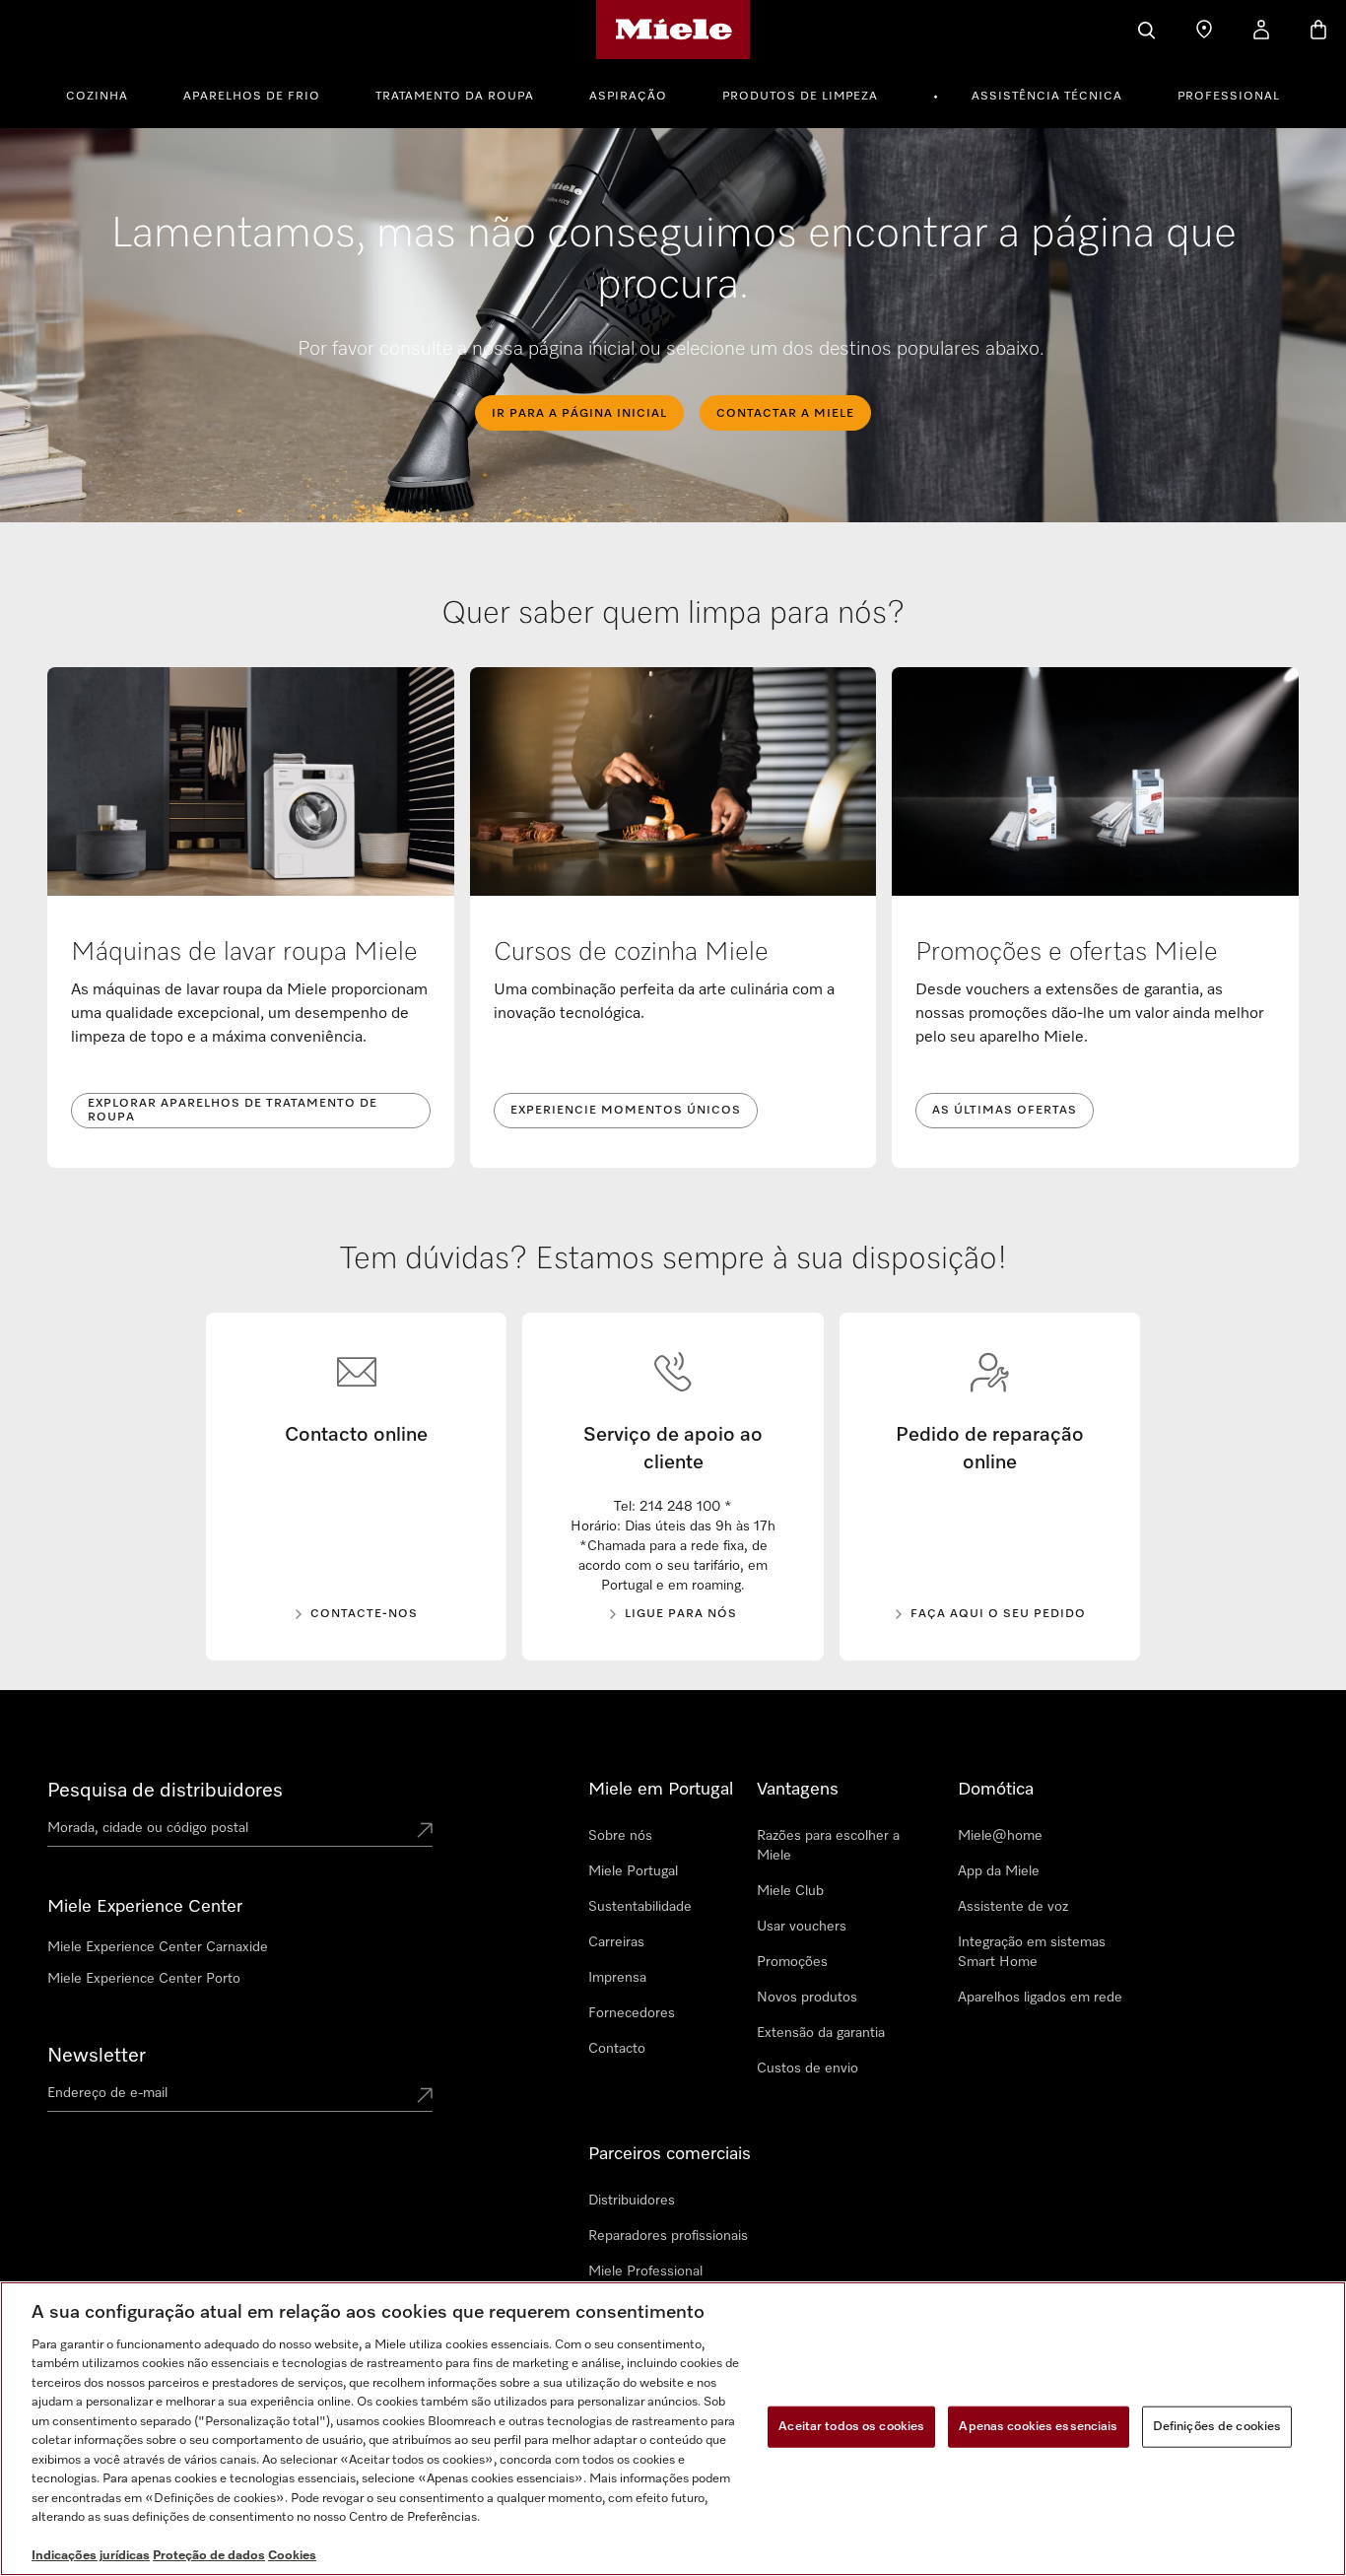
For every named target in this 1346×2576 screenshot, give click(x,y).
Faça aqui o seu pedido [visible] (998, 1614)
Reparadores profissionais (668, 2236)
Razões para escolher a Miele (828, 1846)
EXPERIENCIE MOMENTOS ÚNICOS (626, 1111)
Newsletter (97, 2056)
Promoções (792, 1962)
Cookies (292, 2556)
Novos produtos (807, 1998)
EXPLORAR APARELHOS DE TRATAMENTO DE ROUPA (233, 1111)
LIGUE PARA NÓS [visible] (681, 1614)
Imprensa (617, 1978)
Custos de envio (808, 2068)
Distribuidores (632, 2201)
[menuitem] (108, 94)
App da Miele (999, 1871)
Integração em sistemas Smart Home (1032, 1952)
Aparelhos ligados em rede (1040, 1998)
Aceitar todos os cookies (851, 2427)
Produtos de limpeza (800, 97)
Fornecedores (632, 2013)
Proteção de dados (209, 2556)
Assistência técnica (1047, 97)
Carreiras (616, 1942)
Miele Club (790, 1891)
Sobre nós (620, 1836)
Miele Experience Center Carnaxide (158, 1947)
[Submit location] (425, 1832)
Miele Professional (645, 2271)
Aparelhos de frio (252, 97)
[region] (673, 2429)
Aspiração (628, 97)
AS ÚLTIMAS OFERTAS (1005, 1111)
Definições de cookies (1217, 2427)
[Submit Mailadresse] (425, 2097)
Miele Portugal (633, 1871)
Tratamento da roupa (455, 97)
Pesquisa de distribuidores (165, 1791)
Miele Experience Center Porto (144, 1979)
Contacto (617, 2049)
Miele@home (1000, 1836)
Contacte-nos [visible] (364, 1614)
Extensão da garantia (821, 2033)
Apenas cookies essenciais (1038, 2427)
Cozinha (97, 97)
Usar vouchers (802, 1927)
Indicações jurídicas (91, 2556)
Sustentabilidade (640, 1907)
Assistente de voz (1013, 1907)
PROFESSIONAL (1229, 97)
